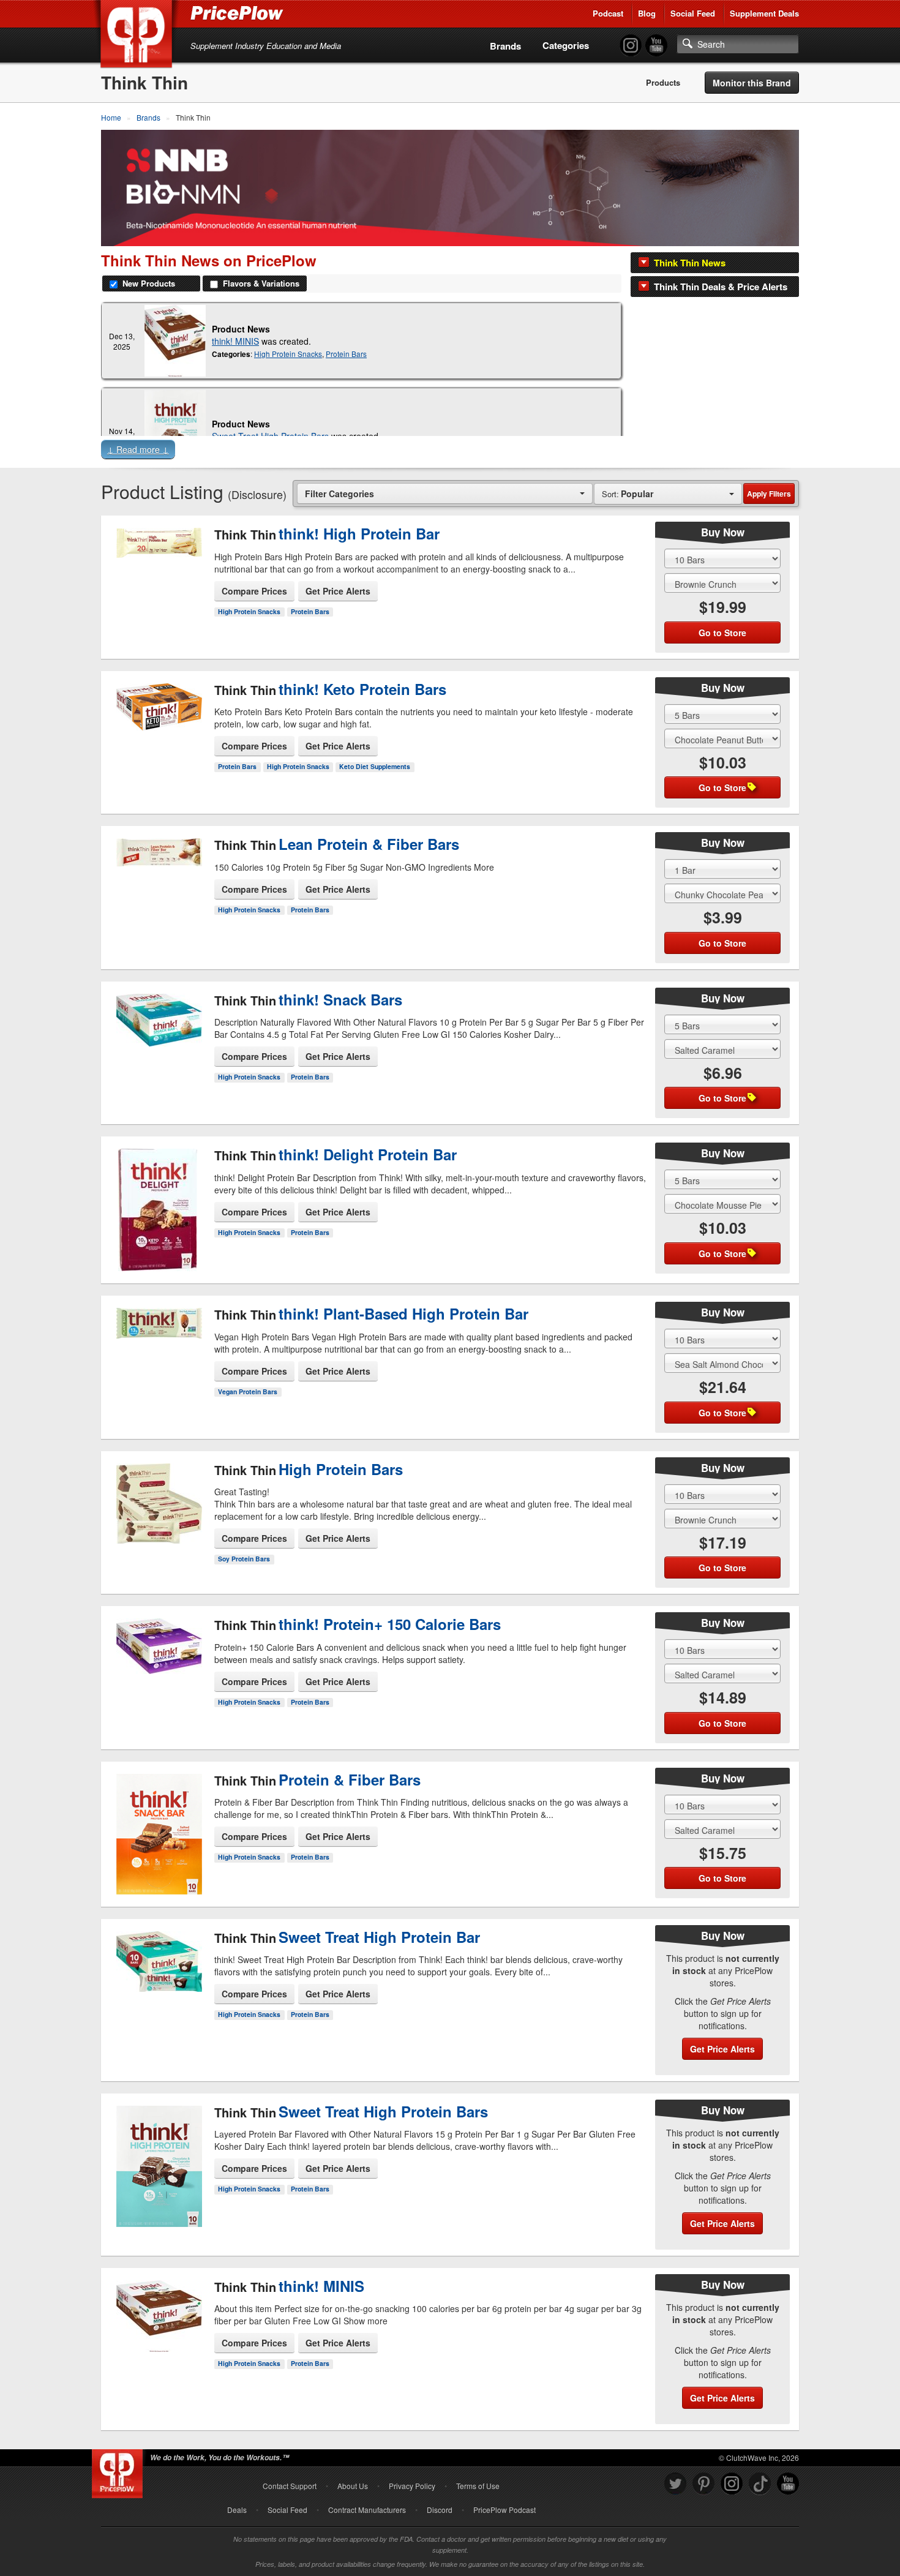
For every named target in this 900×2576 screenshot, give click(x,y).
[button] (450, 452)
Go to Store (158, 626)
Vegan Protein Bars (248, 1391)
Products (663, 83)
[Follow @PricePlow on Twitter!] (675, 2484)
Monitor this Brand (752, 83)
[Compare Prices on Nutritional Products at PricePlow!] (120, 2471)
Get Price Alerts (338, 591)
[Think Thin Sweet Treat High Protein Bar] (158, 1991)
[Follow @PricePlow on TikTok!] (760, 2484)
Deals (237, 2510)
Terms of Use (478, 2486)
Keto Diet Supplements (375, 766)
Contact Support (290, 2486)
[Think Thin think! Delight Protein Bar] (158, 1200)
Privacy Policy (412, 2486)
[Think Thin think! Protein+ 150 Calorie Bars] (158, 1668)
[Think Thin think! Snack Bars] (158, 1037)
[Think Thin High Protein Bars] (158, 1506)
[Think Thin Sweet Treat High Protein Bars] (158, 2172)
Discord (440, 2510)
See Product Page (158, 600)
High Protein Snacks (288, 354)
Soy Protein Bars (244, 1559)
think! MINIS (235, 341)
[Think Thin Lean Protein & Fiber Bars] (158, 882)
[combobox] (445, 493)
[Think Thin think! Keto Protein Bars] (158, 726)
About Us (353, 2486)
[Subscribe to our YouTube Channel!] (656, 46)
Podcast (608, 13)
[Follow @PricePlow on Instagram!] (631, 46)
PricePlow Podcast (504, 2510)
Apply (769, 494)
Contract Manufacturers (367, 2510)
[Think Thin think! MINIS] (175, 341)
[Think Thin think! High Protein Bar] (158, 571)
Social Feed (693, 13)
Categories (566, 45)
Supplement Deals (764, 13)
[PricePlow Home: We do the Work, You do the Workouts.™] (138, 36)
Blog (647, 13)
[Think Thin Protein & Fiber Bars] (158, 1823)
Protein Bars (346, 354)
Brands (505, 46)
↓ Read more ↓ (138, 449)
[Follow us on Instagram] (732, 2484)
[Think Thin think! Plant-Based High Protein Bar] (158, 1357)
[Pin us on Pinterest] (703, 2484)
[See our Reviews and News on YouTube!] (788, 2484)
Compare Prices (254, 591)
